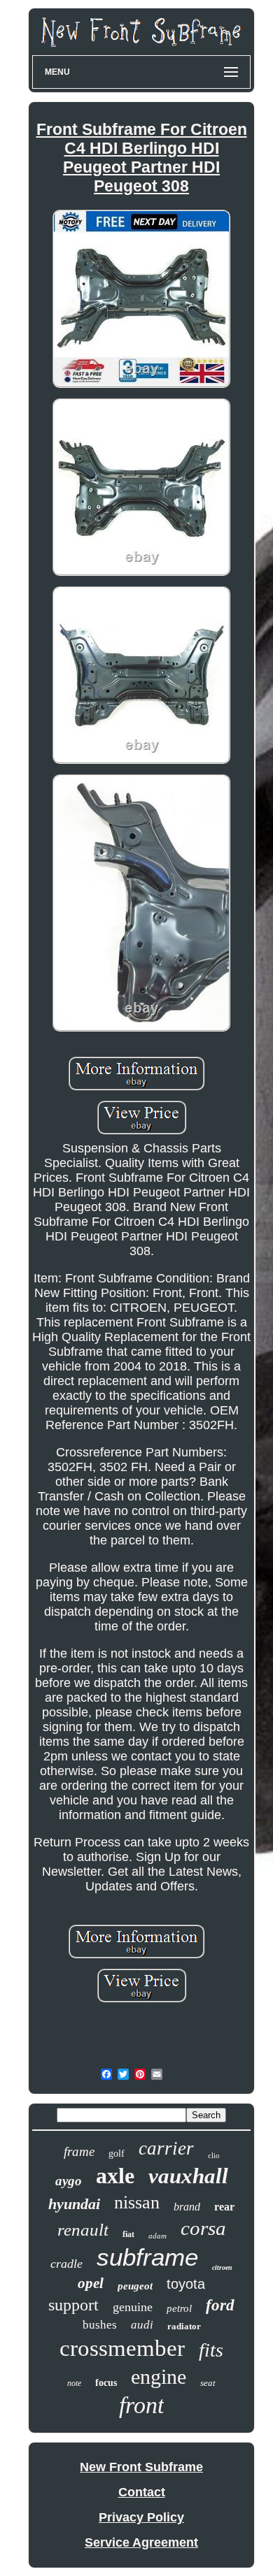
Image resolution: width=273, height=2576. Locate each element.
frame (79, 2151)
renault (83, 2230)
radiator (184, 2326)
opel (91, 2283)
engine (159, 2376)
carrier (166, 2148)
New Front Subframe (141, 2467)
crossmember (122, 2348)
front (141, 2405)
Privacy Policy (141, 2517)
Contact (142, 2492)
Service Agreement (141, 2542)
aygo (69, 2181)
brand (187, 2207)
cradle (66, 2264)
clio (214, 2155)
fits (211, 2350)
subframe (147, 2257)
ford (220, 2305)
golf (117, 2154)
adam (157, 2236)
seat (208, 2383)
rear (224, 2207)
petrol (179, 2308)
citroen (222, 2267)
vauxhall (188, 2176)
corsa (203, 2228)
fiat (128, 2234)
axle (115, 2176)
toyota (186, 2284)
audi (142, 2325)
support (73, 2305)
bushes (100, 2325)
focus (106, 2383)
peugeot (135, 2286)
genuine (133, 2307)
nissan (137, 2202)
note (74, 2383)
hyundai (74, 2204)
